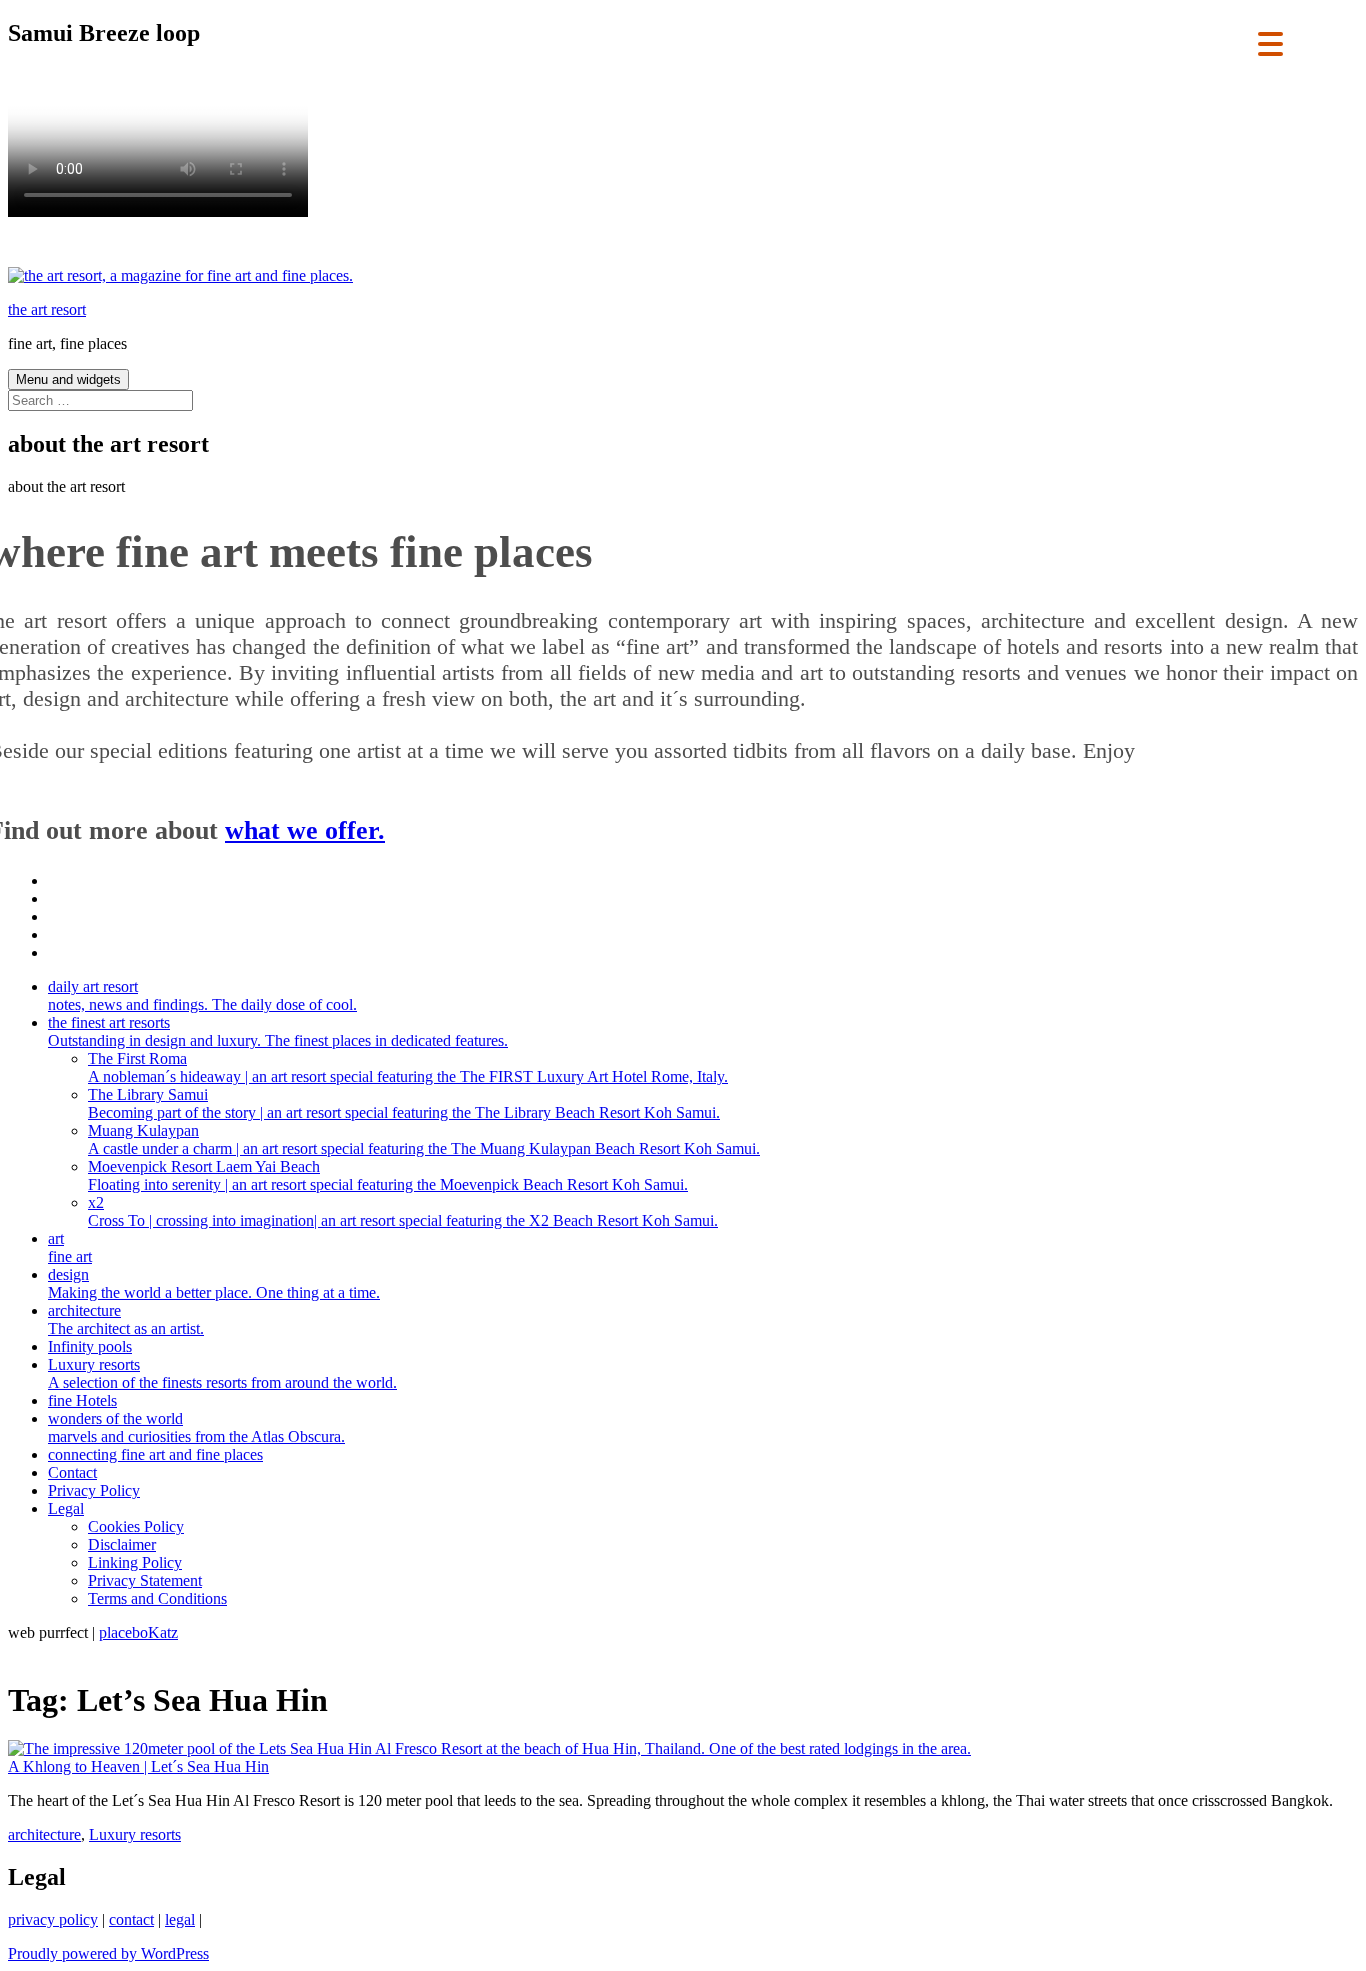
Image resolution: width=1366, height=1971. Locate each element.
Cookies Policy (136, 1526)
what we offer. (305, 830)
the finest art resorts (278, 1031)
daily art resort (202, 995)
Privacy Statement (145, 1580)
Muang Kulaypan (424, 1139)
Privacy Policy (94, 1490)
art (70, 1247)
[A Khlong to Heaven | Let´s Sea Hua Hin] (489, 1748)
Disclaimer (122, 1544)
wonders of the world (196, 1427)
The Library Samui (404, 1103)
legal (180, 1919)
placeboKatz (138, 1632)
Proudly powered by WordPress (108, 1953)
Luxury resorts (222, 1373)
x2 (403, 1211)
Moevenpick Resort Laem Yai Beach (388, 1175)
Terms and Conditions (157, 1598)
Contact (72, 1472)
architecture (126, 1319)
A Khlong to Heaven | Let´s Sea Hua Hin (138, 1766)
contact (131, 1919)
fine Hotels (82, 1400)
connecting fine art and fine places (155, 1454)
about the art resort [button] (66, 486)
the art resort (47, 309)
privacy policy (53, 1919)
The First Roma (408, 1067)
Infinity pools (90, 1346)
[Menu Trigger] (1270, 42)
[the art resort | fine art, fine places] (180, 275)
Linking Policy (135, 1562)
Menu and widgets (68, 379)
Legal (66, 1508)
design (214, 1283)
